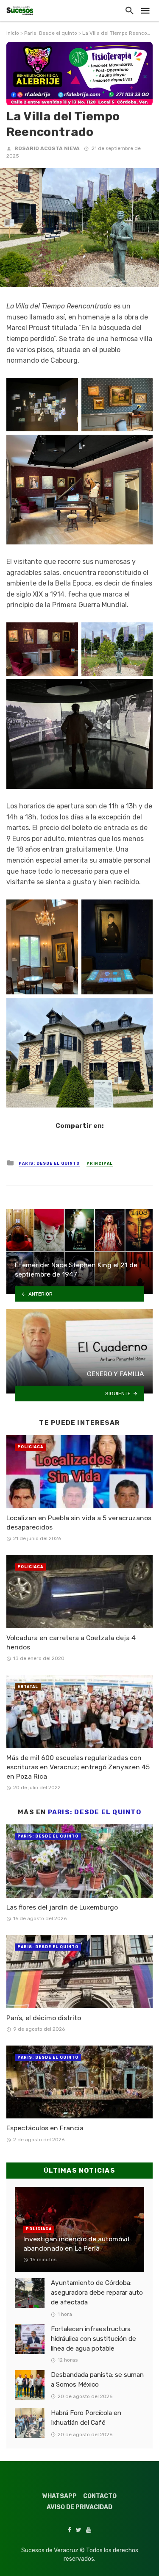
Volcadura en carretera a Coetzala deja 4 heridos (71, 1642)
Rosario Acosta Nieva (47, 148)
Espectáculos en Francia (45, 2128)
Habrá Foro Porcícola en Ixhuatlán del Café (86, 2418)
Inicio (13, 33)
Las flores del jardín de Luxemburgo (62, 1907)
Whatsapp (60, 2496)
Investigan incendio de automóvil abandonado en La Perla (76, 2244)
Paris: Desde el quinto (51, 33)
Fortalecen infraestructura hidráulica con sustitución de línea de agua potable (93, 2339)
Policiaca (30, 1447)
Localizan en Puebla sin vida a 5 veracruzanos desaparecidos (79, 1523)
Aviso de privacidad (79, 2507)
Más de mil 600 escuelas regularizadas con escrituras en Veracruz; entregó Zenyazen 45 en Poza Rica (78, 1767)
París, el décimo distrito (44, 2018)
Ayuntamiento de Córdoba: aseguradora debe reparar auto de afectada (97, 2293)
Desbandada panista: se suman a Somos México (97, 2380)
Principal (100, 1163)
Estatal (28, 1687)
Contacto (100, 2496)
